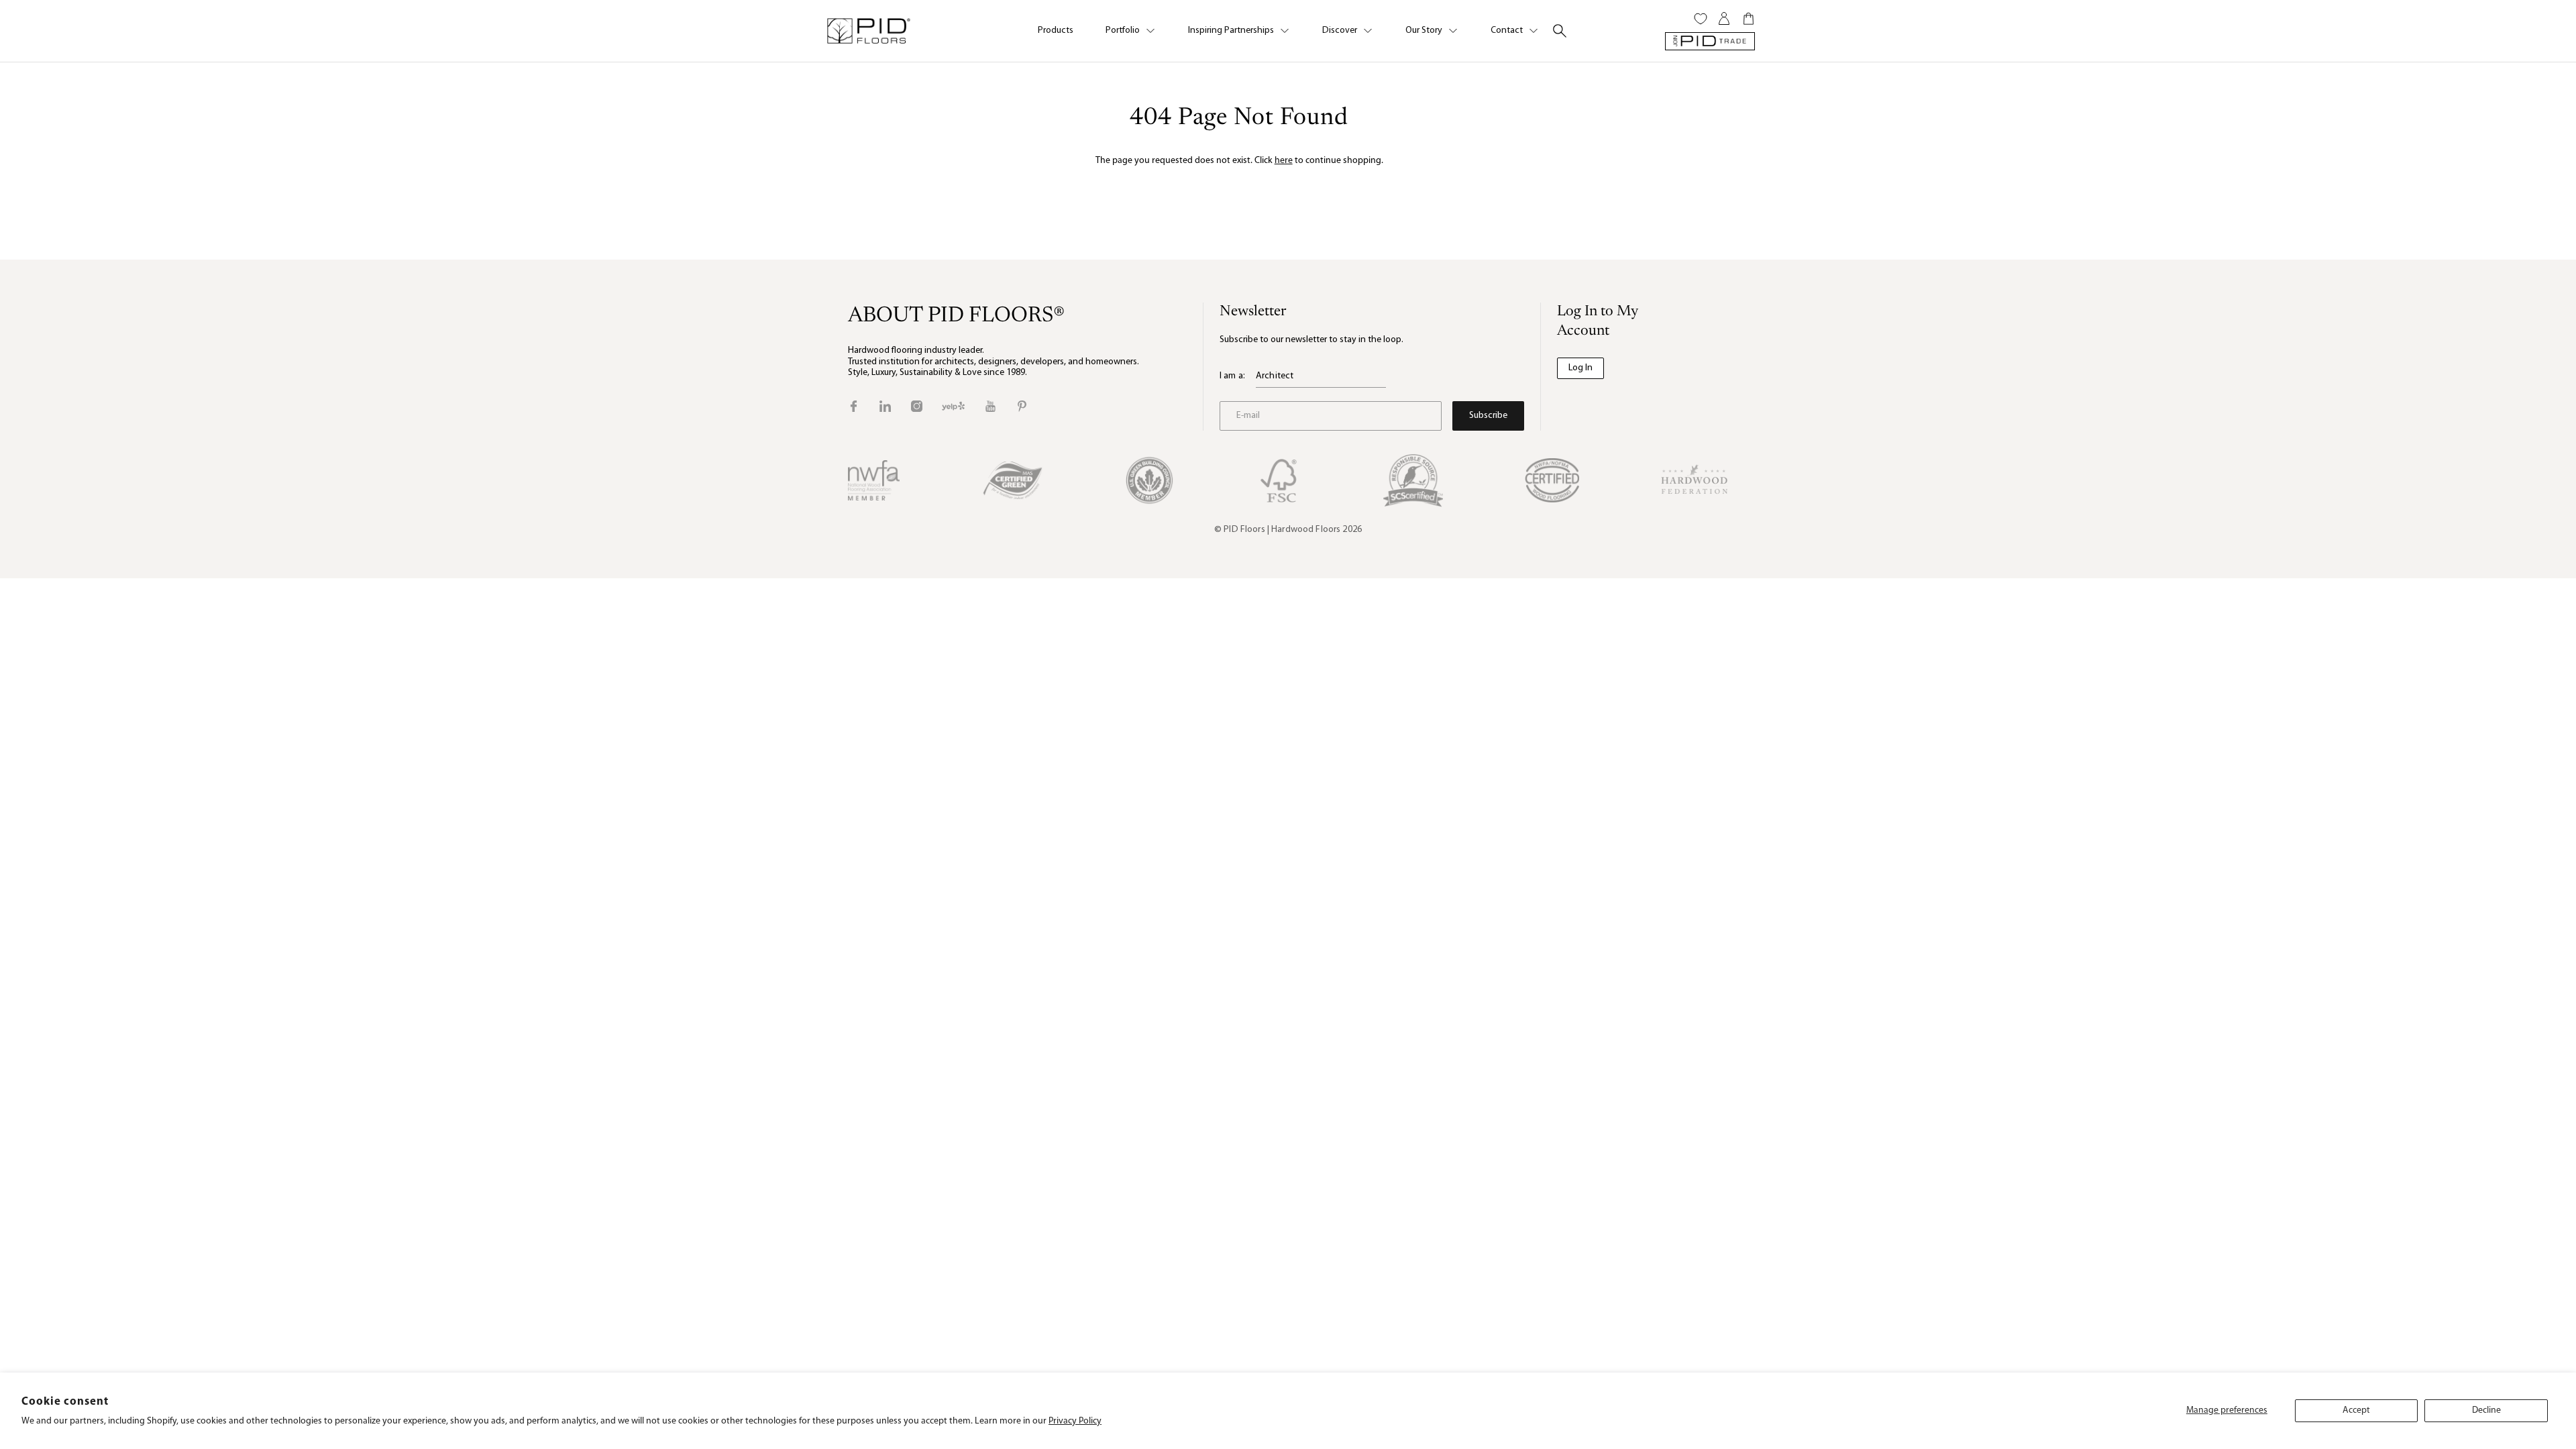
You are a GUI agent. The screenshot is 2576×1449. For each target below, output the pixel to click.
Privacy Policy (1075, 1421)
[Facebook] (854, 406)
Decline (2486, 1410)
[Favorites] (1701, 19)
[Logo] (868, 31)
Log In (1580, 368)
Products (1056, 31)
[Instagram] (917, 406)
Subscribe (1488, 416)
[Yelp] (953, 406)
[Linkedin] (885, 406)
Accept (2356, 1410)
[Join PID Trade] (1710, 41)
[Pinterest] (1022, 406)
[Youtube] (990, 406)
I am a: (1232, 376)
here (1284, 161)
